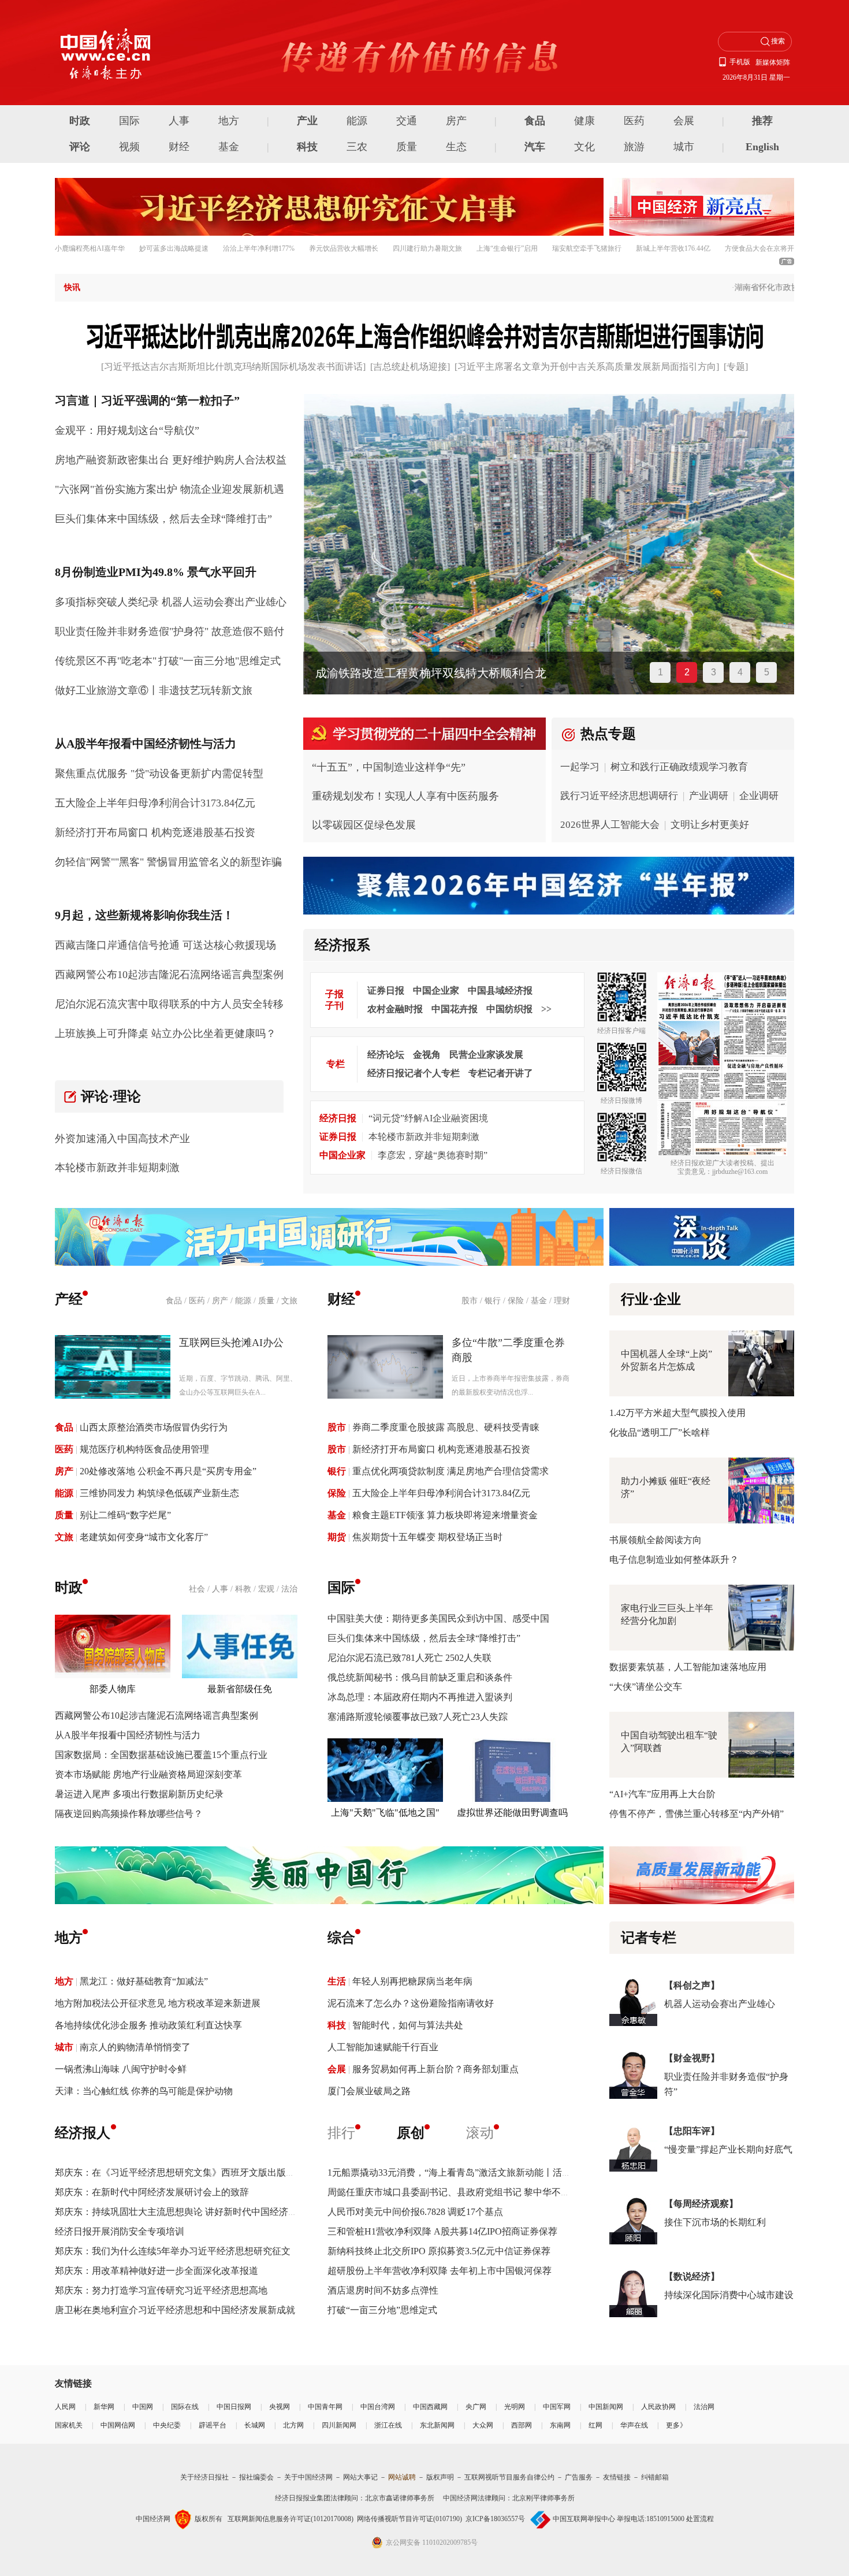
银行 (493, 1301)
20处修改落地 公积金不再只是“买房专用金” (168, 1471)
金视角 (427, 1055)
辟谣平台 (213, 2425)
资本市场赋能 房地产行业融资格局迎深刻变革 (148, 1774)
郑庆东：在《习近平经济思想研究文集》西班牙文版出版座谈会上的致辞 (203, 2172)
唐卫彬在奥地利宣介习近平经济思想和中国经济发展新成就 (175, 2310)
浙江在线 (388, 2425)
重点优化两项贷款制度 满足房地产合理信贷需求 (450, 1471)
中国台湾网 (378, 2407)
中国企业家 (436, 990)
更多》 (676, 2425)
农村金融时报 (395, 1009)
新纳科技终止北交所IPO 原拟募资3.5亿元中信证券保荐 (439, 2251)
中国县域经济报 (500, 990)
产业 (307, 121)
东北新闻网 (437, 2425)
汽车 (535, 147)
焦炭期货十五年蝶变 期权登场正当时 (427, 1537)
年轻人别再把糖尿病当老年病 (412, 1981)
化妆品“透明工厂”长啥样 (660, 1432)
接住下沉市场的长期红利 (715, 2222)
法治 (289, 1589)
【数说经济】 (692, 2276)
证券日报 (386, 990)
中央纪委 (167, 2425)
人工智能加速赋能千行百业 (383, 2047)
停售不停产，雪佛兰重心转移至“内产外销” (697, 1814)
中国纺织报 (509, 1009)
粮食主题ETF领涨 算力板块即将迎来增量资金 (445, 1515)
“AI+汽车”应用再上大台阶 (662, 1794)
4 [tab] (740, 672)
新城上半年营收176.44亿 (673, 248)
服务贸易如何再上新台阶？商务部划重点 (435, 2069)
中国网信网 (118, 2425)
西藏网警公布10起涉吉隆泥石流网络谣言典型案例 (169, 975)
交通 (407, 121)
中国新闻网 (606, 2407)
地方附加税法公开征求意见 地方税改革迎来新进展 (158, 2003)
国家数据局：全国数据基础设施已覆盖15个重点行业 (161, 1755)
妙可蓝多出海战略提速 (174, 248)
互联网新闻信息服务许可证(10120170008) (291, 2519)
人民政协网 (658, 2407)
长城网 (255, 2425)
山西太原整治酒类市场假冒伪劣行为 (154, 1427)
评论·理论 (111, 1096)
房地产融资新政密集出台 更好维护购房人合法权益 (171, 460)
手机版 (740, 62)
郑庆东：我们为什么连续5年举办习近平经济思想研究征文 (173, 2251)
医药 (634, 121)
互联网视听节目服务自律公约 (509, 2477)
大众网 (483, 2425)
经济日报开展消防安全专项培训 (120, 2231)
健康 (584, 121)
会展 (684, 121)
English (762, 147)
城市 (684, 147)
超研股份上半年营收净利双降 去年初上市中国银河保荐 (440, 2271)
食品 (535, 121)
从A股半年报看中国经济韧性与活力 (128, 1735)
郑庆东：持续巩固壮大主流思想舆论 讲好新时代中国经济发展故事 (190, 2212)
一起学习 (580, 767)
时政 (80, 121)
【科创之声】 (692, 1985)
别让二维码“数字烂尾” (125, 1515)
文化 (584, 147)
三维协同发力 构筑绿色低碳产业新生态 (159, 1493)
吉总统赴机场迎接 (410, 367)
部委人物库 (113, 1689)
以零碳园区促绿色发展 (364, 825)
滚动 (480, 2133)
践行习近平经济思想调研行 (619, 796)
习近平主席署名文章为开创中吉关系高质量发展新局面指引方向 (587, 367)
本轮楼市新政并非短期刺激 (117, 1168)
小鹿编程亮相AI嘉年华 (90, 248)
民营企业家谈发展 (486, 1055)
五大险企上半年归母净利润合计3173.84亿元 (155, 803)
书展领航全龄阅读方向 (656, 1540)
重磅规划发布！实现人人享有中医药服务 (405, 796)
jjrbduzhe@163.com (740, 1172)
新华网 (104, 2407)
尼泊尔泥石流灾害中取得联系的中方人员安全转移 (169, 1004)
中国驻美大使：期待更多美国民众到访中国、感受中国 (438, 1618)
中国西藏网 (430, 2407)
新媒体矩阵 (773, 62)
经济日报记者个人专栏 (414, 1073)
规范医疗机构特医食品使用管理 (144, 1449)
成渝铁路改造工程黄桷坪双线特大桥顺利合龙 (430, 673)
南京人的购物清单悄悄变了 (135, 2047)
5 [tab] (767, 672)
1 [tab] (660, 672)
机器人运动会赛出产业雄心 (720, 2004)
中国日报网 (234, 2407)
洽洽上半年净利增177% (259, 248)
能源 (357, 121)
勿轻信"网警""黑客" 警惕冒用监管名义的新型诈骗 (168, 862)
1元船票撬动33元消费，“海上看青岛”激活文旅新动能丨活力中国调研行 (472, 2172)
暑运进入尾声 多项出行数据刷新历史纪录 (139, 1794)
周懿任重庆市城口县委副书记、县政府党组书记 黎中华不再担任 (458, 2192)
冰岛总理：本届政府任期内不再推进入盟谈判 (420, 1697)
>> (546, 1009)
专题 (736, 367)
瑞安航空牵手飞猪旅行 (587, 248)
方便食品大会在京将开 (759, 248)
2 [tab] (687, 672)
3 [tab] (714, 672)
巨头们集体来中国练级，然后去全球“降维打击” (163, 519)
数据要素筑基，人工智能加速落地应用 (688, 1667)
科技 (307, 147)
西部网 (522, 2425)
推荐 (762, 121)
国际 (129, 121)
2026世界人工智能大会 (610, 825)
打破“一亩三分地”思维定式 (382, 2310)
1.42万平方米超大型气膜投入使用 (677, 1413)
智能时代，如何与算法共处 (408, 2025)
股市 (470, 1301)
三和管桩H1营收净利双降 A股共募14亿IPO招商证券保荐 (442, 2231)
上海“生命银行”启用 (507, 248)
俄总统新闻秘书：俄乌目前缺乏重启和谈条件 (420, 1677)
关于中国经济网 (308, 2477)
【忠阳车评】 (692, 2131)
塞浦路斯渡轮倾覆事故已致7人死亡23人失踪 (418, 1717)
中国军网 (557, 2407)
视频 (129, 147)
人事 (179, 121)
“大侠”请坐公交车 (646, 1687)
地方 (229, 121)
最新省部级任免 (240, 1689)
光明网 (515, 2407)
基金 (229, 147)
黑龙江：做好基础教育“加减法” (144, 1981)
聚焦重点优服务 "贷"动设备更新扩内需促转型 (159, 774)
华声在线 (634, 2425)
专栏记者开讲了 (501, 1073)
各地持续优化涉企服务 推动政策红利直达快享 (148, 2025)
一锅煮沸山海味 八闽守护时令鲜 (121, 2069)
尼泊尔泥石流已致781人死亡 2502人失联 (409, 1658)
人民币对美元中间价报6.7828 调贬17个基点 (415, 2212)
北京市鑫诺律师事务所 (400, 2498)
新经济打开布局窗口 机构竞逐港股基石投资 (155, 832)
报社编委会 (256, 2477)
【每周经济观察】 (701, 2204)
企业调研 (759, 796)
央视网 (280, 2407)
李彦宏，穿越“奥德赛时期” (433, 1155)
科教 (243, 1589)
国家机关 (69, 2425)
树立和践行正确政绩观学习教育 (679, 767)
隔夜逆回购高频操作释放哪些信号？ (129, 1814)
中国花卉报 (455, 1009)
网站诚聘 (402, 2477)
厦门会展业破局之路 (369, 2091)
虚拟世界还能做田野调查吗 (512, 1813)
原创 (411, 2133)
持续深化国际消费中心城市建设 (729, 2295)
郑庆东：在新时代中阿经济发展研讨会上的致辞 (152, 2192)
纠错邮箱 (655, 2477)
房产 (456, 121)
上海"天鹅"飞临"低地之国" (385, 1813)
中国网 (143, 2407)
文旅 (289, 1301)
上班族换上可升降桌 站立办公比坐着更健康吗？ (165, 1034)
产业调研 (709, 796)
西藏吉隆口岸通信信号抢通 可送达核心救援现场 (165, 945)
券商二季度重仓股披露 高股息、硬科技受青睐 (446, 1427)
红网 (595, 2425)
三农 (357, 147)
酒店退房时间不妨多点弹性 (383, 2290)
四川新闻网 (339, 2425)
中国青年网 (325, 2407)
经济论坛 (386, 1055)
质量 (407, 147)
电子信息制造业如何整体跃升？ (674, 1560)
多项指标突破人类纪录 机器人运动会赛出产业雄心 (171, 602)
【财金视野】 (692, 2058)
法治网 (704, 2407)
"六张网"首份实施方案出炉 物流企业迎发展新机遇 (170, 489)
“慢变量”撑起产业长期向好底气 (728, 2149)
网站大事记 (360, 2477)
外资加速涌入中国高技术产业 (122, 1139)
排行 (341, 2133)
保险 (516, 1301)
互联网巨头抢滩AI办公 (231, 1343)
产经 (69, 1299)
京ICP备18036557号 (495, 2519)
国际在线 (185, 2407)
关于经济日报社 (204, 2477)
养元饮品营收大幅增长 (344, 248)
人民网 (65, 2407)
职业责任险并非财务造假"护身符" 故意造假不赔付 (170, 631)
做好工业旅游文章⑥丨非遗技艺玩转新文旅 (154, 690)
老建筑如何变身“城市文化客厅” (144, 1537)
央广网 (476, 2407)
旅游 (634, 147)
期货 (337, 1537)
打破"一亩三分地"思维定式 (219, 661)
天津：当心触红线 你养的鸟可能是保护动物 (144, 2091)
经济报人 (83, 2133)
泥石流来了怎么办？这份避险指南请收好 (411, 2003)
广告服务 (579, 2477)
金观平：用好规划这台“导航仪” (127, 430)
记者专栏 (649, 1938)
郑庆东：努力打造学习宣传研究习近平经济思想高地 (161, 2290)
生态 (456, 147)
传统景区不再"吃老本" (106, 661)
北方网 (293, 2425)
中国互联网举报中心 (584, 2519)
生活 (337, 1981)
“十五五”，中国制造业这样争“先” (389, 767)
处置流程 (700, 2519)
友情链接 (617, 2477)
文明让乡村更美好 (710, 825)
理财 (562, 1301)
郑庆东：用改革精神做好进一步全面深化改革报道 (157, 2271)
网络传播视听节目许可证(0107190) (409, 2519)
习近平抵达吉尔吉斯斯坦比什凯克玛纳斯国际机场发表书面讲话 (233, 367)
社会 (197, 1589)
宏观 (266, 1589)
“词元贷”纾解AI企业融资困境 (428, 1118)
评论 (80, 147)
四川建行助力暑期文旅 (427, 248)
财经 (179, 147)
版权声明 (440, 2477)
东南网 (560, 2425)
